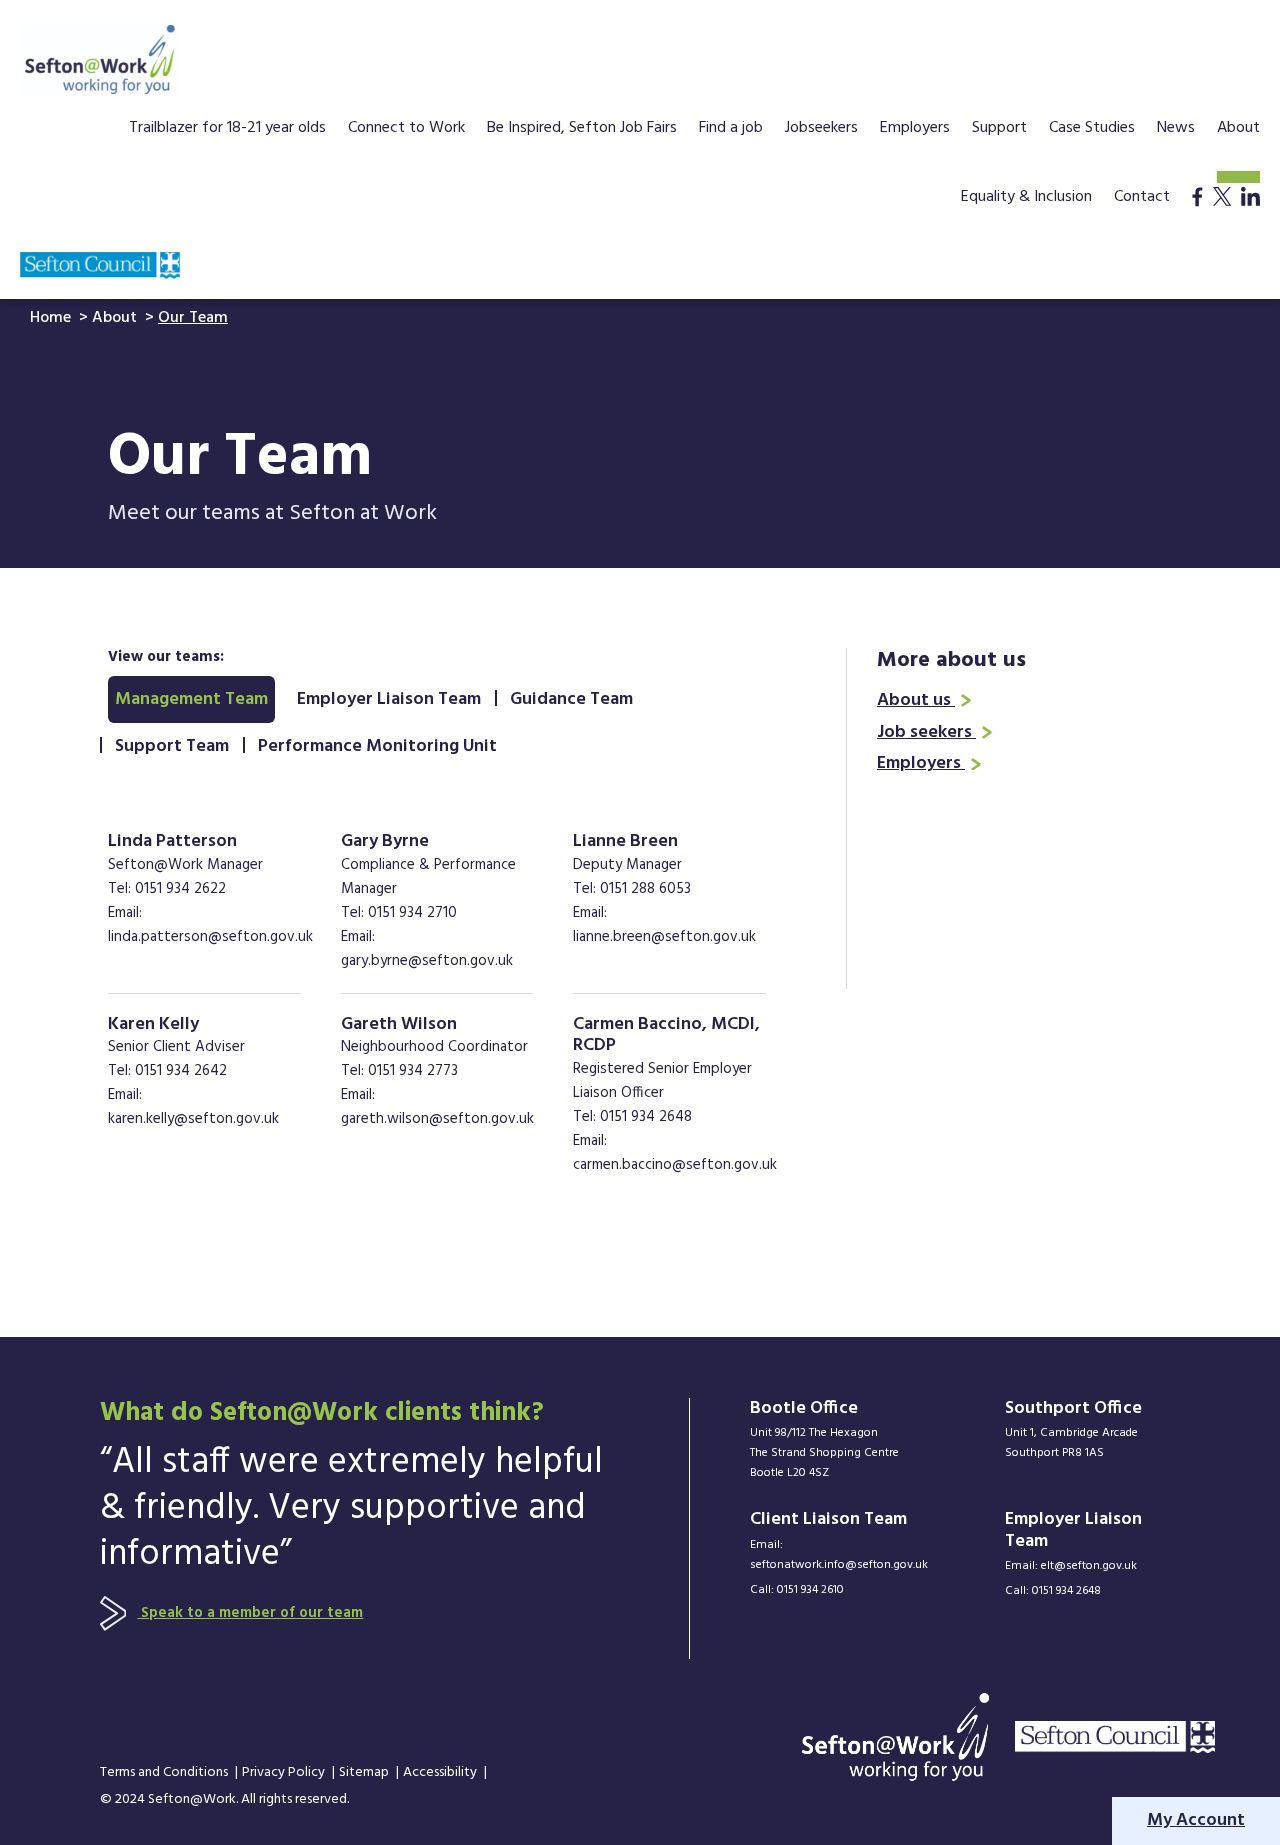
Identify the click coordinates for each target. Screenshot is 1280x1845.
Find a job (731, 130)
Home (52, 318)
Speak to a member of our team (250, 1613)
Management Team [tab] (191, 699)
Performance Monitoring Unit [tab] (377, 746)
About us (916, 701)
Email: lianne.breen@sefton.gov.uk (664, 925)
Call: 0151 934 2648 (1053, 1591)
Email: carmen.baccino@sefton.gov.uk (675, 1153)
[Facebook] (1197, 217)
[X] (1222, 217)
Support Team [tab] (172, 746)
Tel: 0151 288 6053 (632, 889)
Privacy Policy (285, 1773)
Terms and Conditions (165, 1773)
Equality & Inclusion (1026, 199)
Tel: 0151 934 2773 (399, 1071)
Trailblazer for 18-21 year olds (227, 130)
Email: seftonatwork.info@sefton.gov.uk (837, 1555)
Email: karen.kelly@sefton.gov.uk (193, 1107)
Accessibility (441, 1773)
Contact (1142, 199)
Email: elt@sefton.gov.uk (1071, 1566)
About (1238, 130)
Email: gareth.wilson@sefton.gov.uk (437, 1107)
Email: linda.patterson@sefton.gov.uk (210, 925)
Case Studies (1092, 130)
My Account (1196, 1820)
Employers (915, 130)
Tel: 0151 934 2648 (632, 1117)
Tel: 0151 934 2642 (167, 1071)
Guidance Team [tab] (571, 699)
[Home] (99, 59)
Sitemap (365, 1773)
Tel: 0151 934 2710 (399, 913)
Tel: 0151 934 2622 (167, 889)
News (1176, 130)
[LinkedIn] (1250, 217)
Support (999, 130)
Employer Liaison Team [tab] (389, 699)
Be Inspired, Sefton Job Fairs (582, 130)
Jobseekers (821, 130)
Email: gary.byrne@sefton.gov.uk (427, 949)
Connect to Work (406, 130)
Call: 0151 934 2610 (797, 1590)
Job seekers (926, 733)
